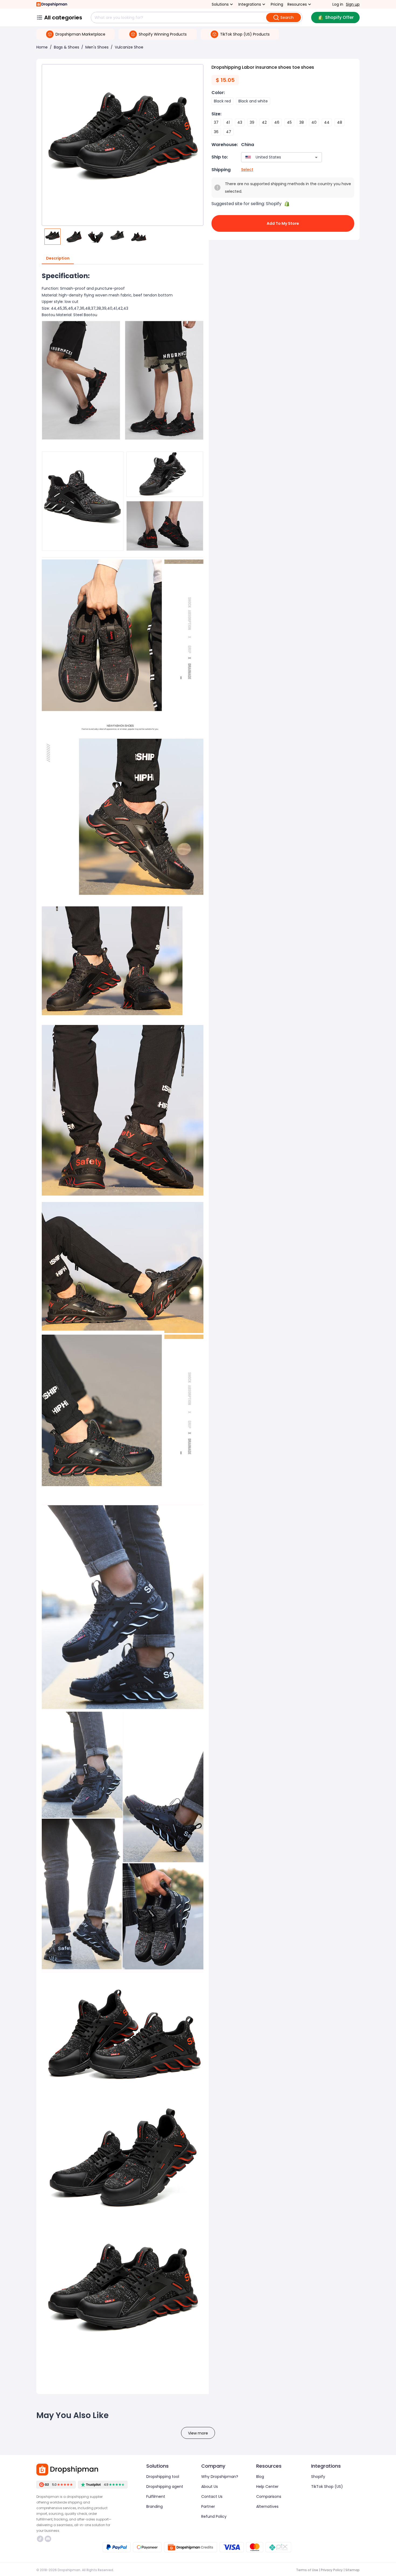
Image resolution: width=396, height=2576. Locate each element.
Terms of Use (307, 2570)
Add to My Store (283, 223)
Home (42, 47)
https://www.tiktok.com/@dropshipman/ (41, 2539)
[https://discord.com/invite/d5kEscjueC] (48, 2539)
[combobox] (274, 157)
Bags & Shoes (67, 47)
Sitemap (352, 2570)
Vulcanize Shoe (129, 47)
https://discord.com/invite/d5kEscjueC (49, 2539)
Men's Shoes (97, 47)
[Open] (316, 157)
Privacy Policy (332, 2570)
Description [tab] (58, 258)
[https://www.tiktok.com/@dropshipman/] (40, 2539)
